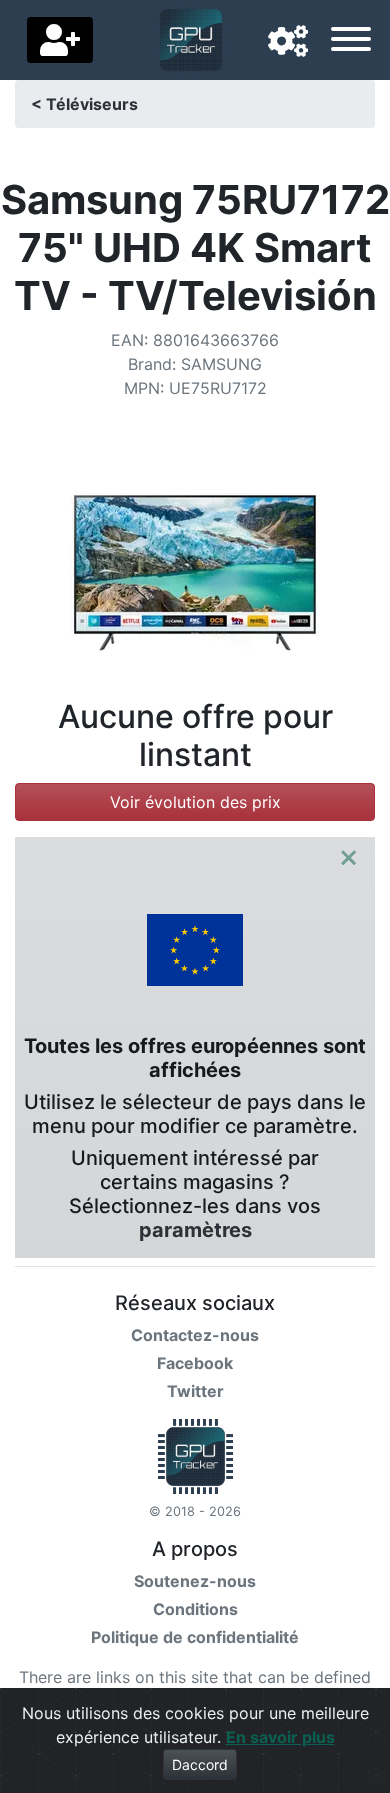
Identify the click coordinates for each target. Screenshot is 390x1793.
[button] (288, 42)
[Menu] (351, 42)
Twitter (195, 1391)
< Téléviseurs (84, 104)
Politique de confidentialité (195, 1637)
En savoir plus (280, 1737)
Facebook (195, 1363)
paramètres (195, 1230)
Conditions (195, 1609)
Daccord (200, 1764)
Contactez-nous (195, 1335)
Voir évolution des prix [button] (195, 802)
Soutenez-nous (195, 1581)
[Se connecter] (60, 40)
